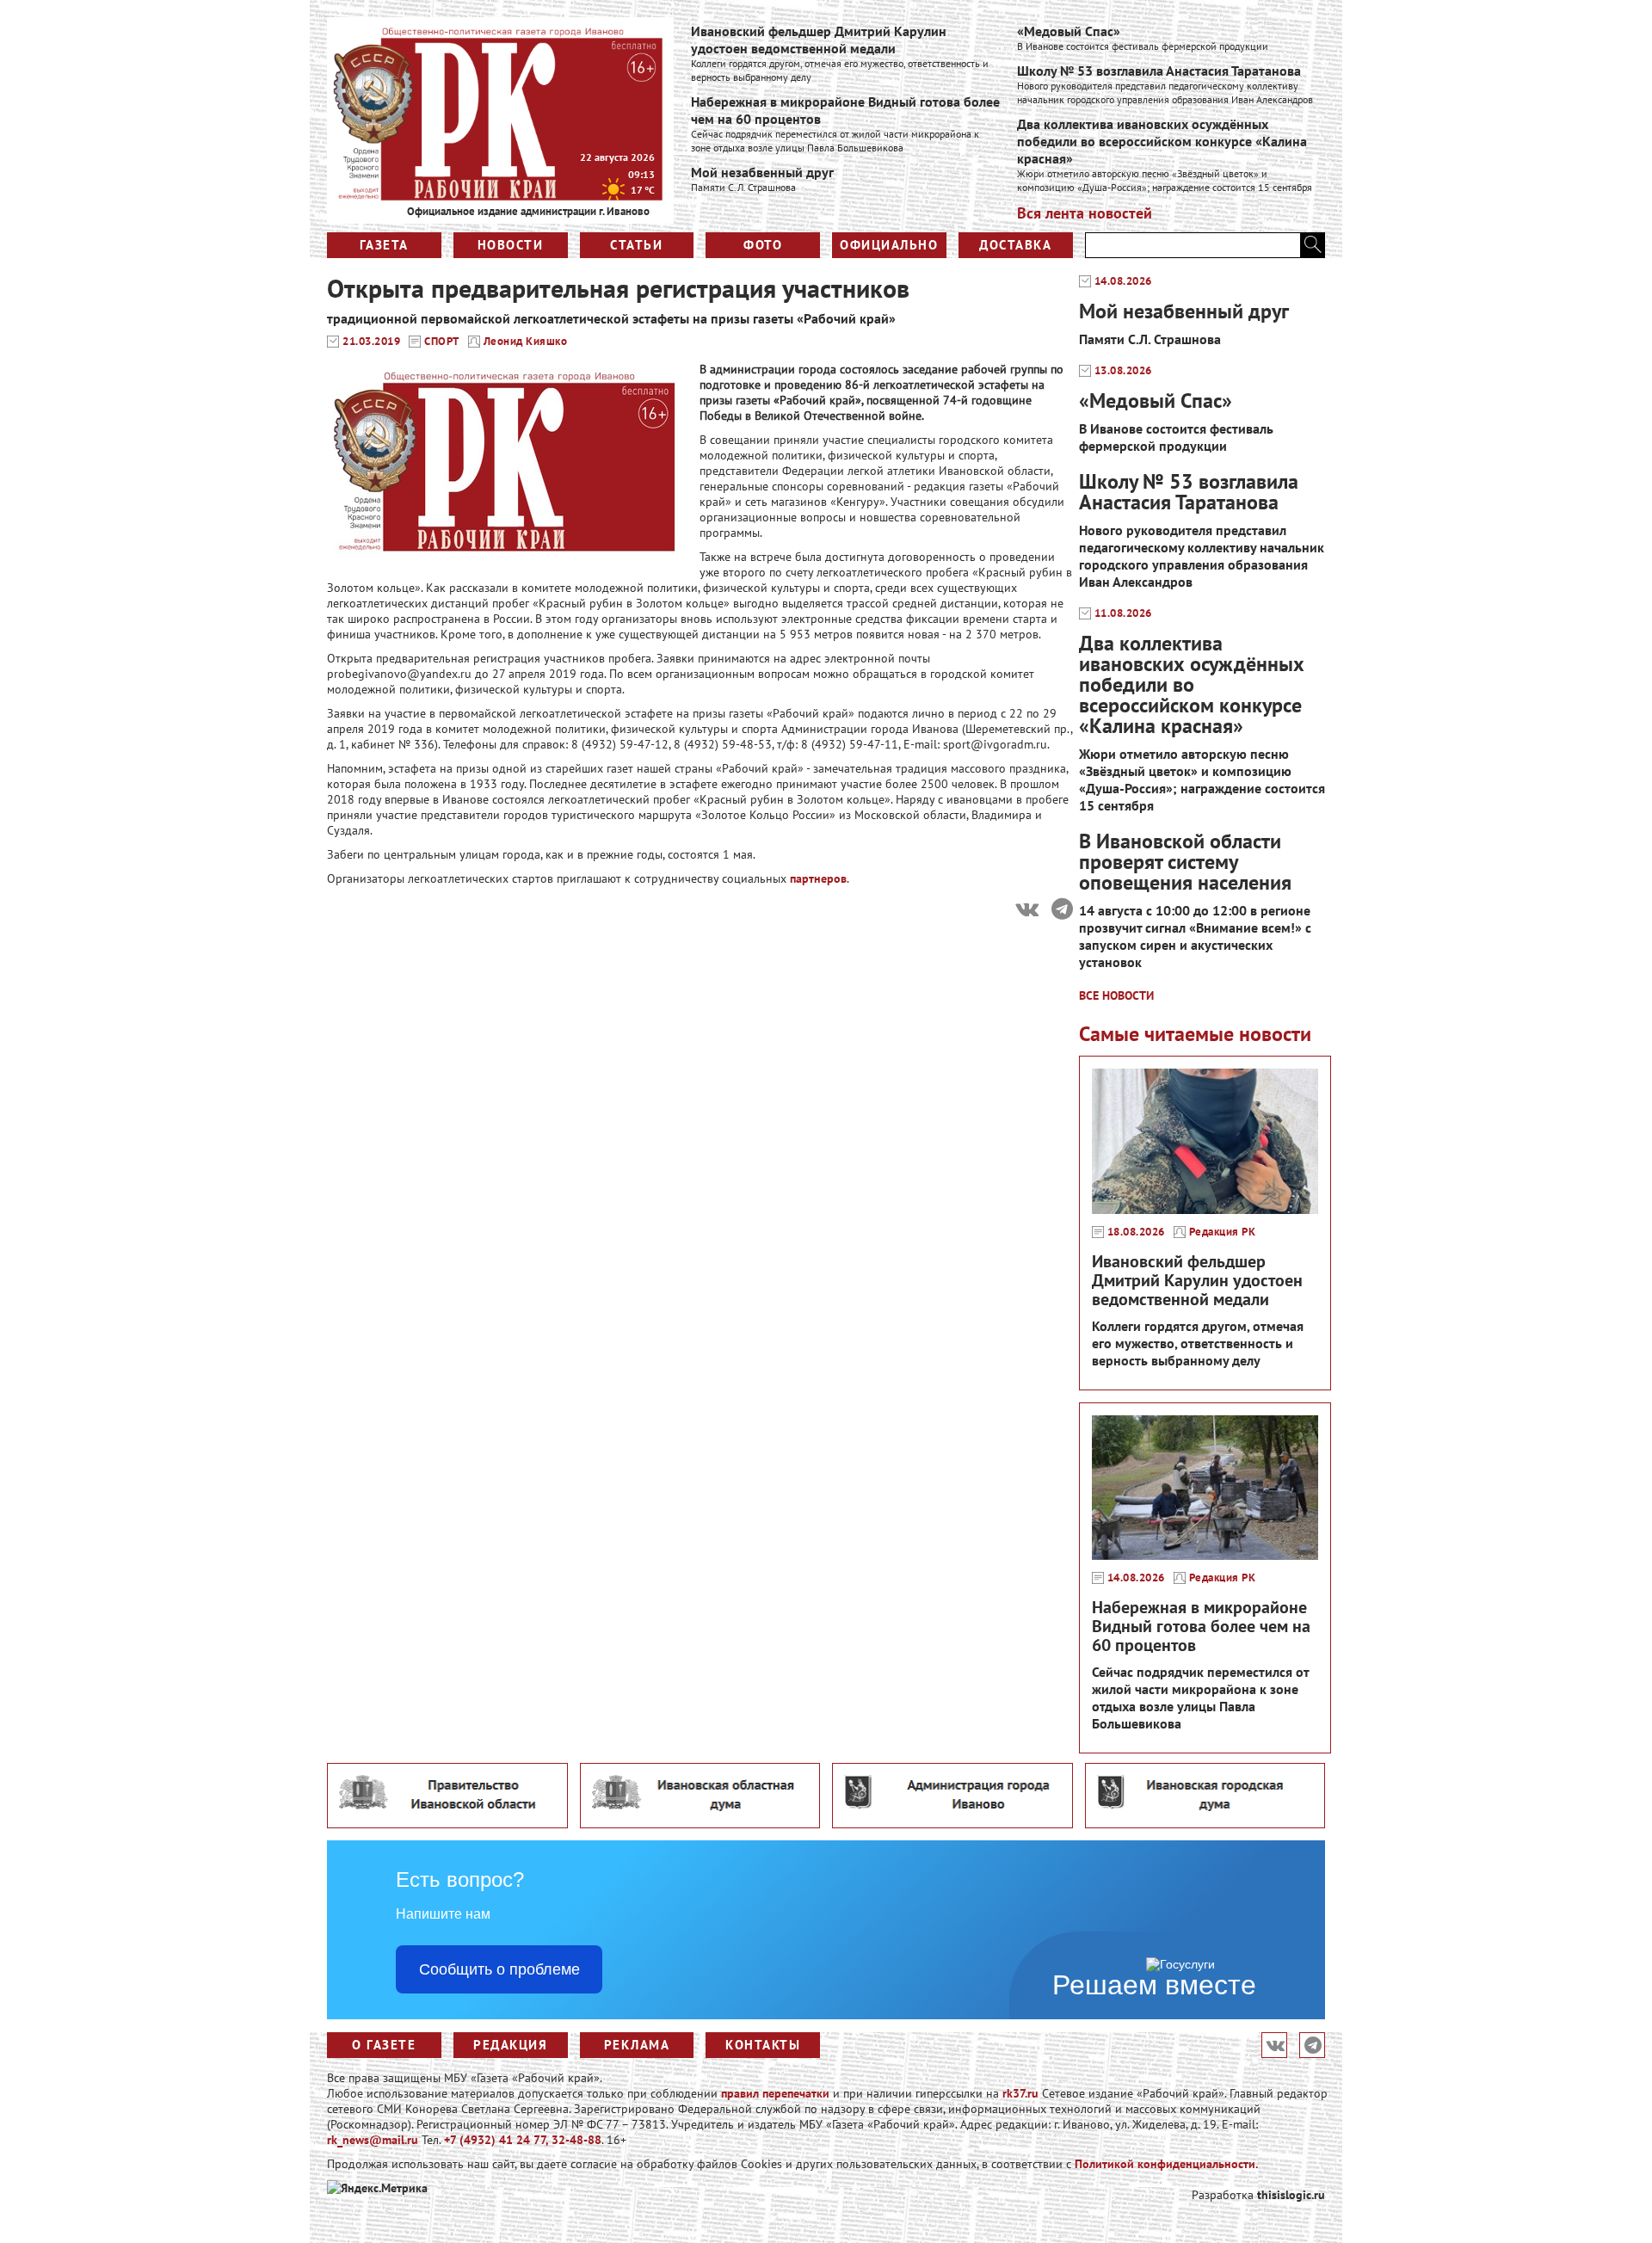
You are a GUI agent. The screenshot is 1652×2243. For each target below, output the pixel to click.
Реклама (637, 2045)
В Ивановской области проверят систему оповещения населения (1185, 862)
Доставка (1015, 245)
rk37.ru (1020, 2093)
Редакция (510, 2045)
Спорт (442, 342)
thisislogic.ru (1291, 2195)
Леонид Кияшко (526, 342)
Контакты (763, 2045)
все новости (1116, 995)
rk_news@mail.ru (373, 2140)
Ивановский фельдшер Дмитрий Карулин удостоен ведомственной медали (819, 40)
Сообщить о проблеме (499, 1969)
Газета (384, 245)
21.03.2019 (371, 342)
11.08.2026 (1123, 613)
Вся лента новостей (1085, 213)
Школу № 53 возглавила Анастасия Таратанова (1159, 71)
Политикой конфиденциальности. (1166, 2164)
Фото (763, 245)
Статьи (636, 245)
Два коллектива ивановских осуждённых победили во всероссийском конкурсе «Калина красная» (1162, 141)
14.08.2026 (1123, 281)
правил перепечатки (775, 2093)
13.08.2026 (1123, 371)
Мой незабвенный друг (762, 172)
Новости (511, 245)
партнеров (818, 878)
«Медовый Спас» (1069, 31)
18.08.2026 (1136, 1232)
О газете (384, 2045)
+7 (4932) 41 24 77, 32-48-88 (523, 2140)
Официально (889, 245)
